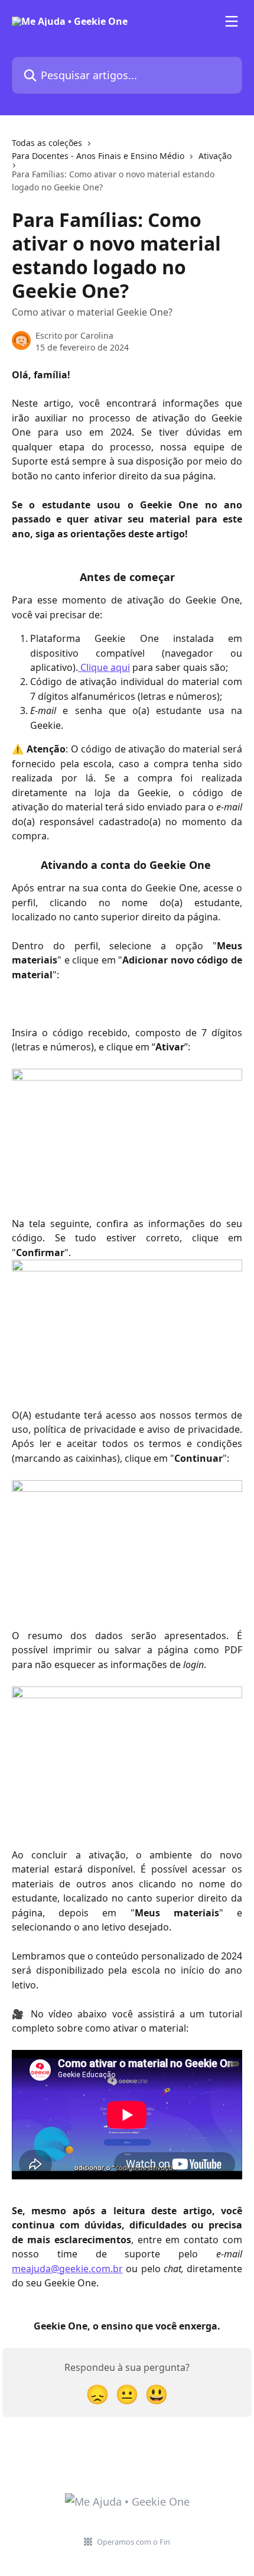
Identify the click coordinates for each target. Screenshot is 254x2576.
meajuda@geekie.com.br (67, 2269)
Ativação (215, 156)
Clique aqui (104, 667)
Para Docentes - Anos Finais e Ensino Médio (98, 156)
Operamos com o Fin (133, 2542)
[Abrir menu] (232, 21)
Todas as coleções (47, 143)
